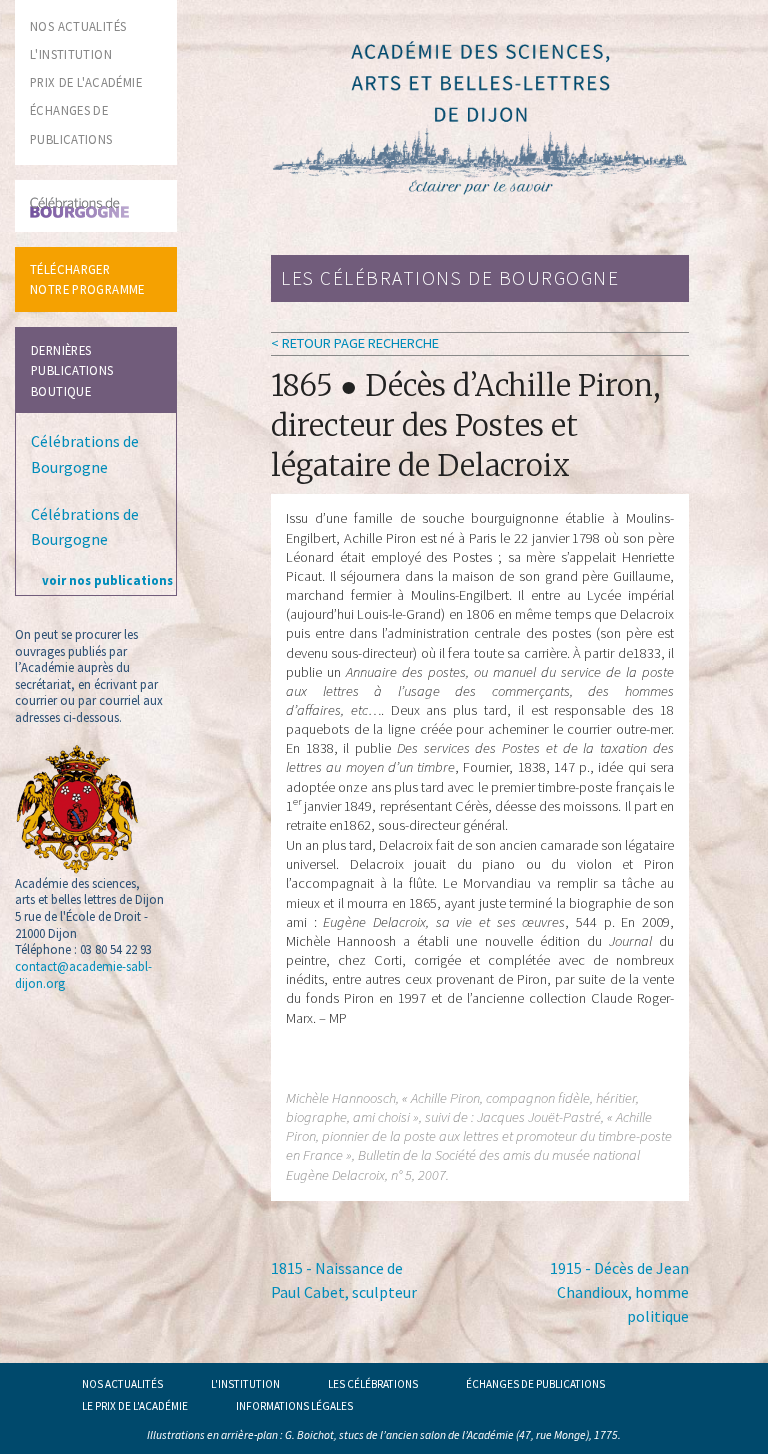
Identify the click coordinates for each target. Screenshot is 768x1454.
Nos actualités (122, 1384)
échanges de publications (535, 1384)
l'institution (71, 54)
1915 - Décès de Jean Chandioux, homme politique (619, 1292)
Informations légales (294, 1406)
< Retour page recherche (355, 343)
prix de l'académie (86, 82)
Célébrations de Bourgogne (85, 454)
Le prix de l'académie (135, 1406)
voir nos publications (107, 580)
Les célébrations (373, 1384)
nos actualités (78, 26)
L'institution (245, 1384)
